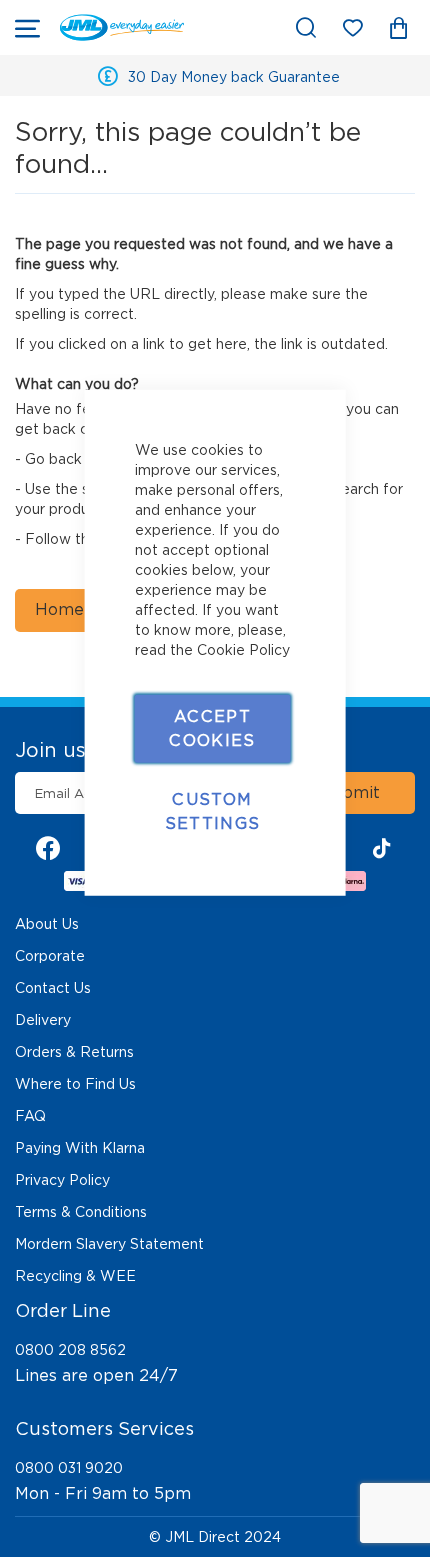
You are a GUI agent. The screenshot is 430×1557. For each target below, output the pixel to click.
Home (59, 609)
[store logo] (122, 27)
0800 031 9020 (69, 1468)
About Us (47, 924)
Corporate (50, 956)
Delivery (43, 1020)
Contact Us (53, 988)
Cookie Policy (243, 649)
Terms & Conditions (81, 1212)
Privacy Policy (62, 1180)
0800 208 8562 (70, 1350)
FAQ (30, 1116)
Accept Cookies (212, 727)
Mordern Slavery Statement (109, 1244)
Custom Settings (213, 810)
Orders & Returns (74, 1052)
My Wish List (362, 31)
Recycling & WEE (75, 1276)
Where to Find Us (75, 1084)
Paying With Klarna (80, 1148)
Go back (53, 459)
